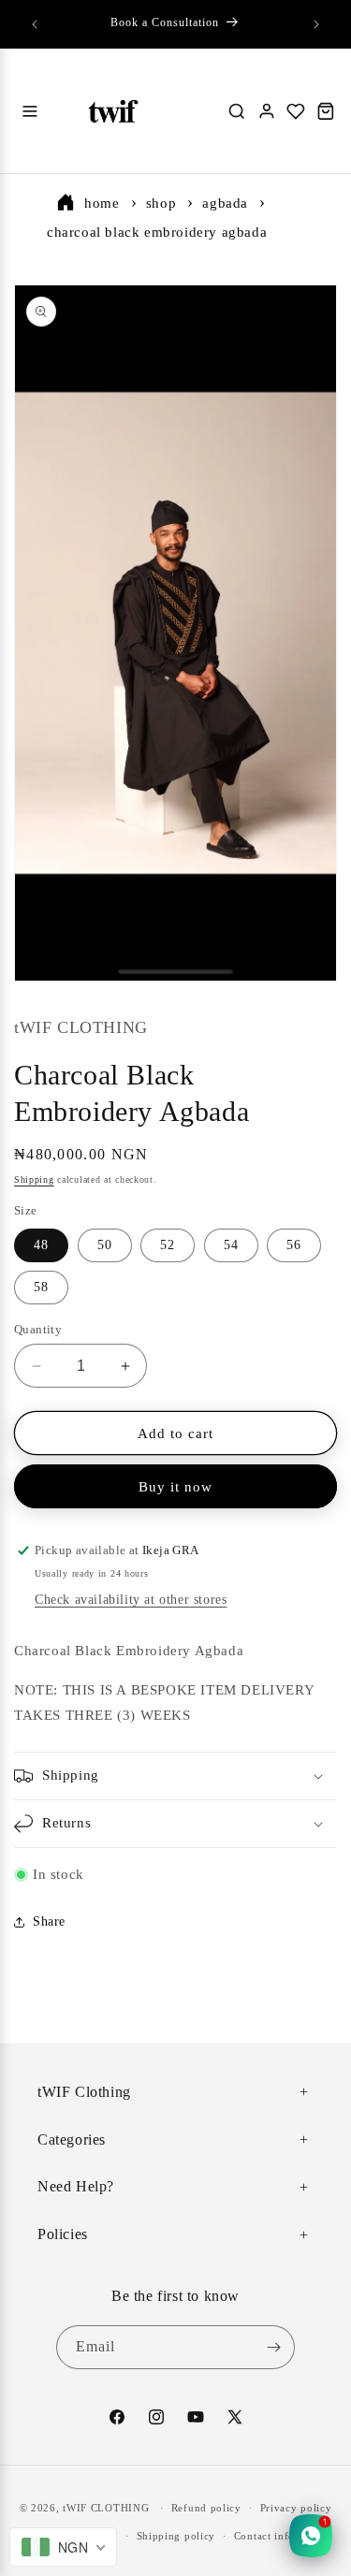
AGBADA (225, 203)
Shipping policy (176, 2536)
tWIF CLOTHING (106, 2508)
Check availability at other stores (131, 1600)
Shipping (34, 1179)
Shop (161, 203)
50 (105, 1245)
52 (168, 1245)
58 (41, 1287)
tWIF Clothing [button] (84, 2092)
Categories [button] (72, 2139)
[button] (175, 1776)
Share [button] (49, 1921)
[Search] (237, 111)
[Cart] (326, 111)
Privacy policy (296, 2508)
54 (231, 1245)
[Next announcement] (316, 24)
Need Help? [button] (76, 2186)
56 (294, 1245)
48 (41, 1245)
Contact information (284, 2536)
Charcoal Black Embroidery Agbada (157, 232)
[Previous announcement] (35, 24)
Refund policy (206, 2508)
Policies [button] (63, 2234)
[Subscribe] (273, 2347)
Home (102, 203)
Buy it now (175, 1487)
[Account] (267, 111)
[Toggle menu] (30, 111)
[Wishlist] (296, 111)
